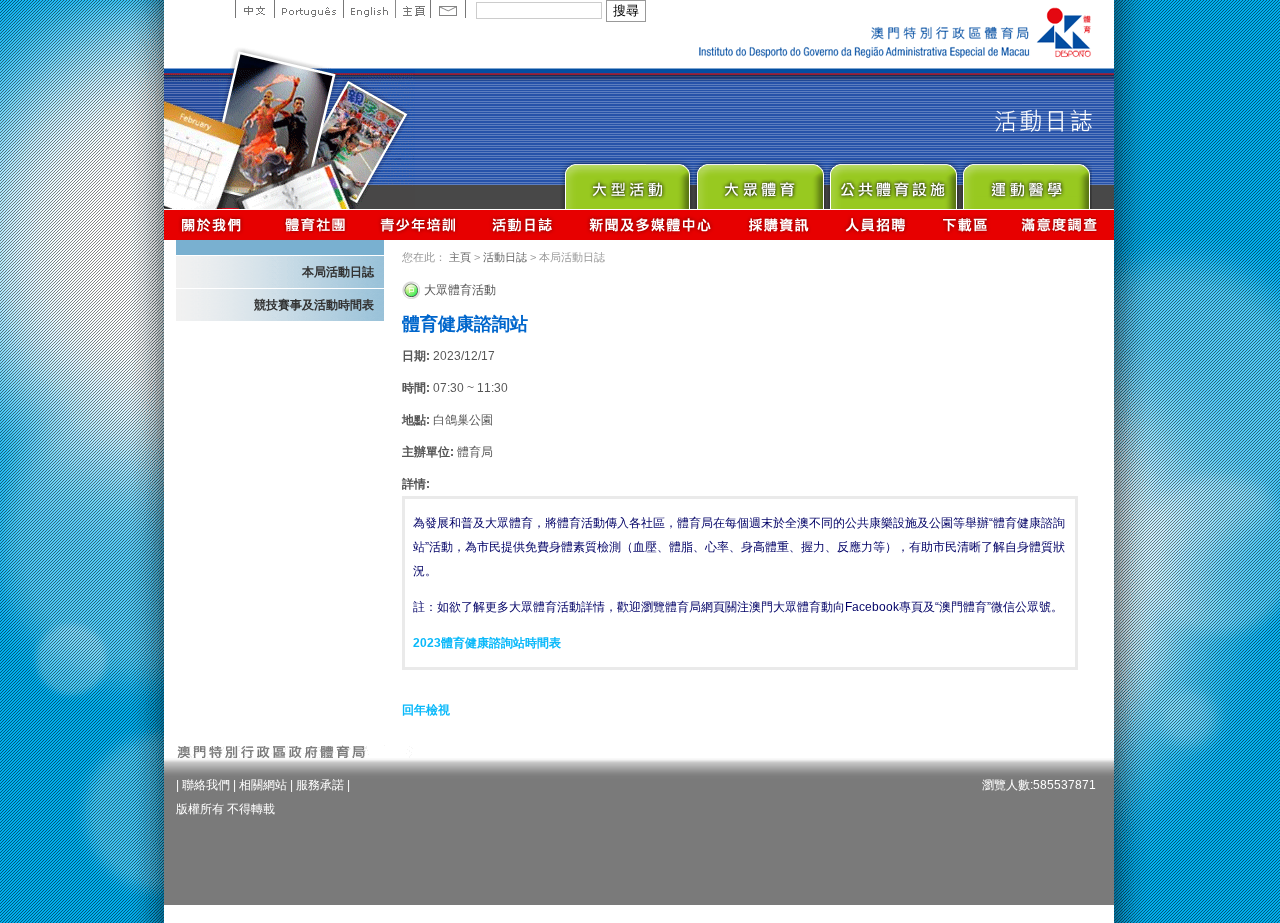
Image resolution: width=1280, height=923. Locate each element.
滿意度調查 (1060, 224)
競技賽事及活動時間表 (314, 305)
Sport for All (759, 181)
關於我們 (215, 224)
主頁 (412, 9)
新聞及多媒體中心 (651, 224)
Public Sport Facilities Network (892, 181)
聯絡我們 (206, 785)
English (369, 9)
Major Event (626, 181)
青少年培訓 (419, 224)
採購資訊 (778, 224)
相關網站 (263, 785)
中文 (254, 9)
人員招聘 (875, 224)
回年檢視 (426, 710)
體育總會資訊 (315, 224)
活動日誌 (523, 224)
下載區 (964, 224)
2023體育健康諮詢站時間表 (487, 643)
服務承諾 (320, 785)
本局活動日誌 (338, 272)
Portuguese (308, 9)
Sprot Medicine (1025, 181)
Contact (448, 9)
